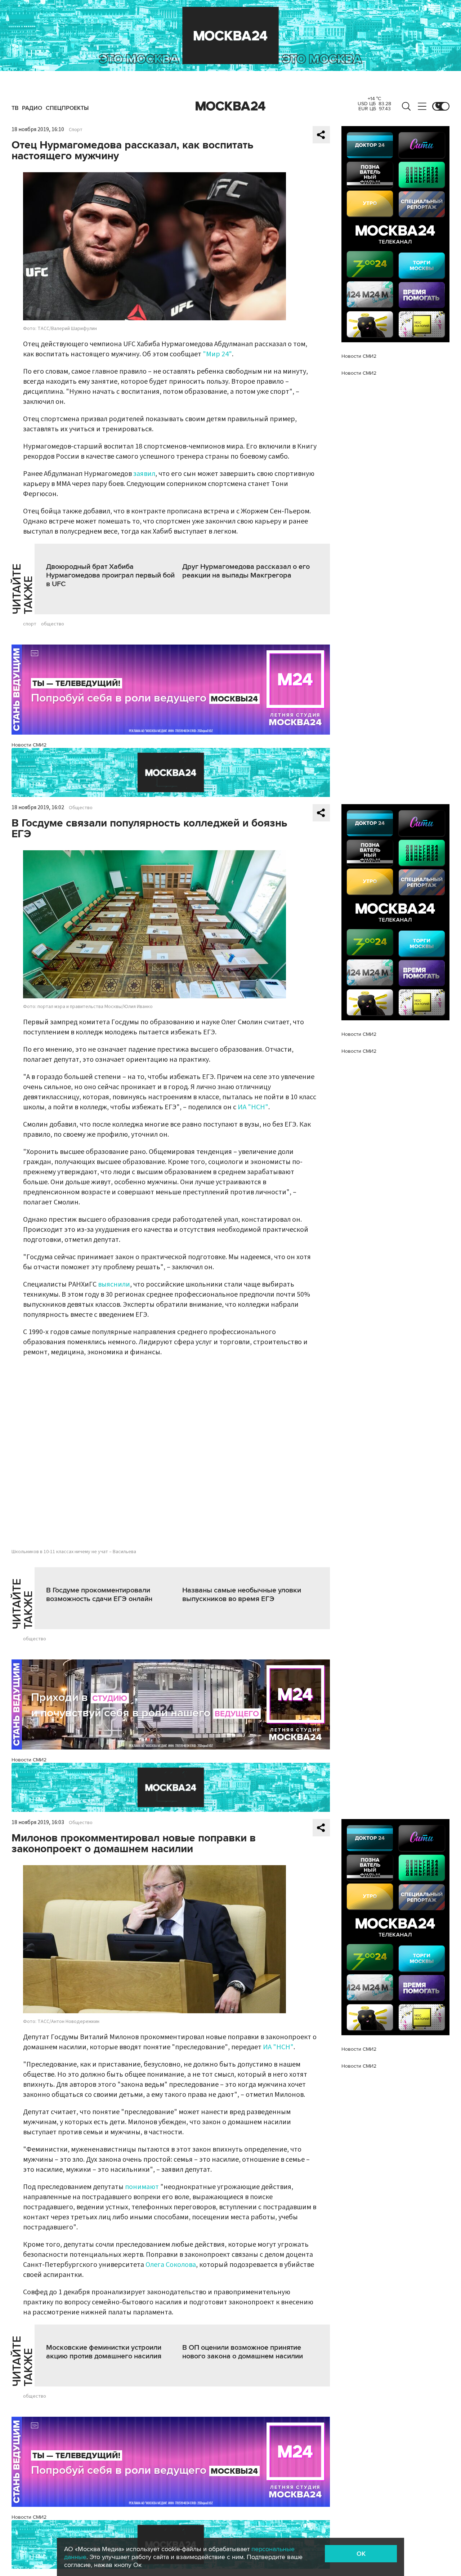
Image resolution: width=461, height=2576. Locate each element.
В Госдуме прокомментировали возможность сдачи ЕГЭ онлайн (99, 1595)
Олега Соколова (171, 2265)
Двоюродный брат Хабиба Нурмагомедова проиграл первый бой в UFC (110, 575)
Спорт (76, 130)
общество (53, 624)
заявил (144, 474)
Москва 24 (230, 106)
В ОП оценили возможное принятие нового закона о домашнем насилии (243, 2352)
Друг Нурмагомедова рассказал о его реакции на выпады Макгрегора (246, 571)
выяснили (114, 1284)
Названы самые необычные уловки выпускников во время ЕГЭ (242, 1595)
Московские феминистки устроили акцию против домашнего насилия (104, 2352)
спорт (30, 624)
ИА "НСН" (253, 1107)
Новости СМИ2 (29, 745)
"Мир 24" (217, 354)
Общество (81, 808)
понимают (142, 2187)
